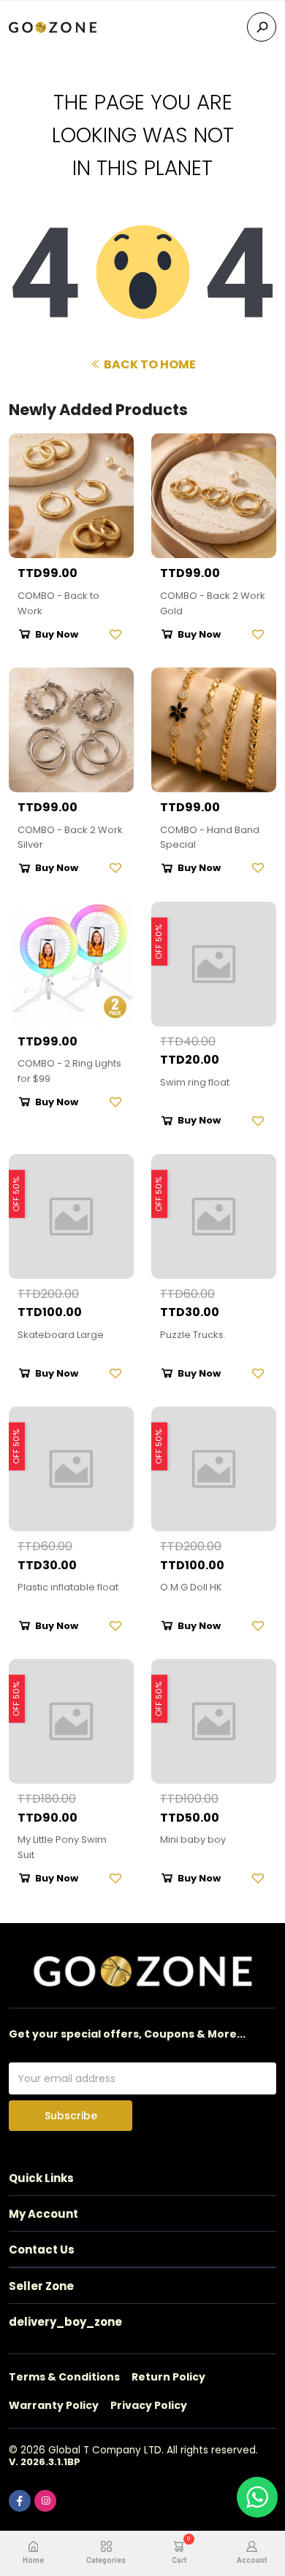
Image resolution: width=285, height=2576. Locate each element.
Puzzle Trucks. (193, 1335)
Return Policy (168, 2377)
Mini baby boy (193, 1840)
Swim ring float (195, 1082)
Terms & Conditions (64, 2377)
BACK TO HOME (149, 364)
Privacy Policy (149, 2405)
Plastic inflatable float (68, 1587)
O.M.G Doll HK (191, 1587)
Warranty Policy (54, 2405)
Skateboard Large (61, 1335)
